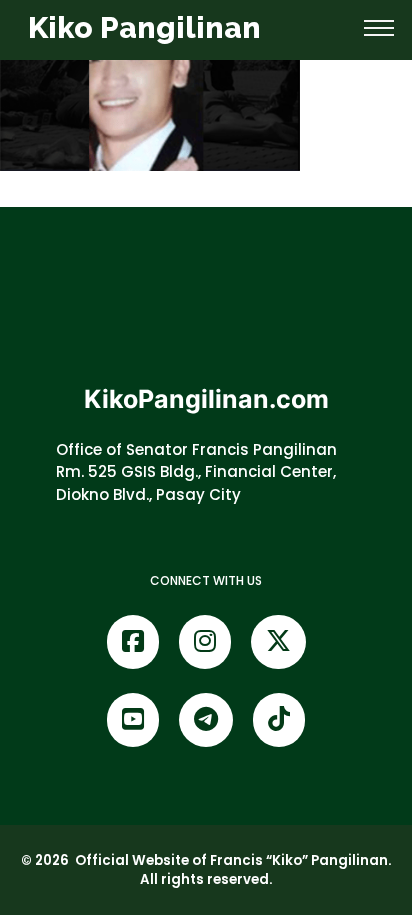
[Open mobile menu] (379, 28)
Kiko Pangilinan (144, 27)
